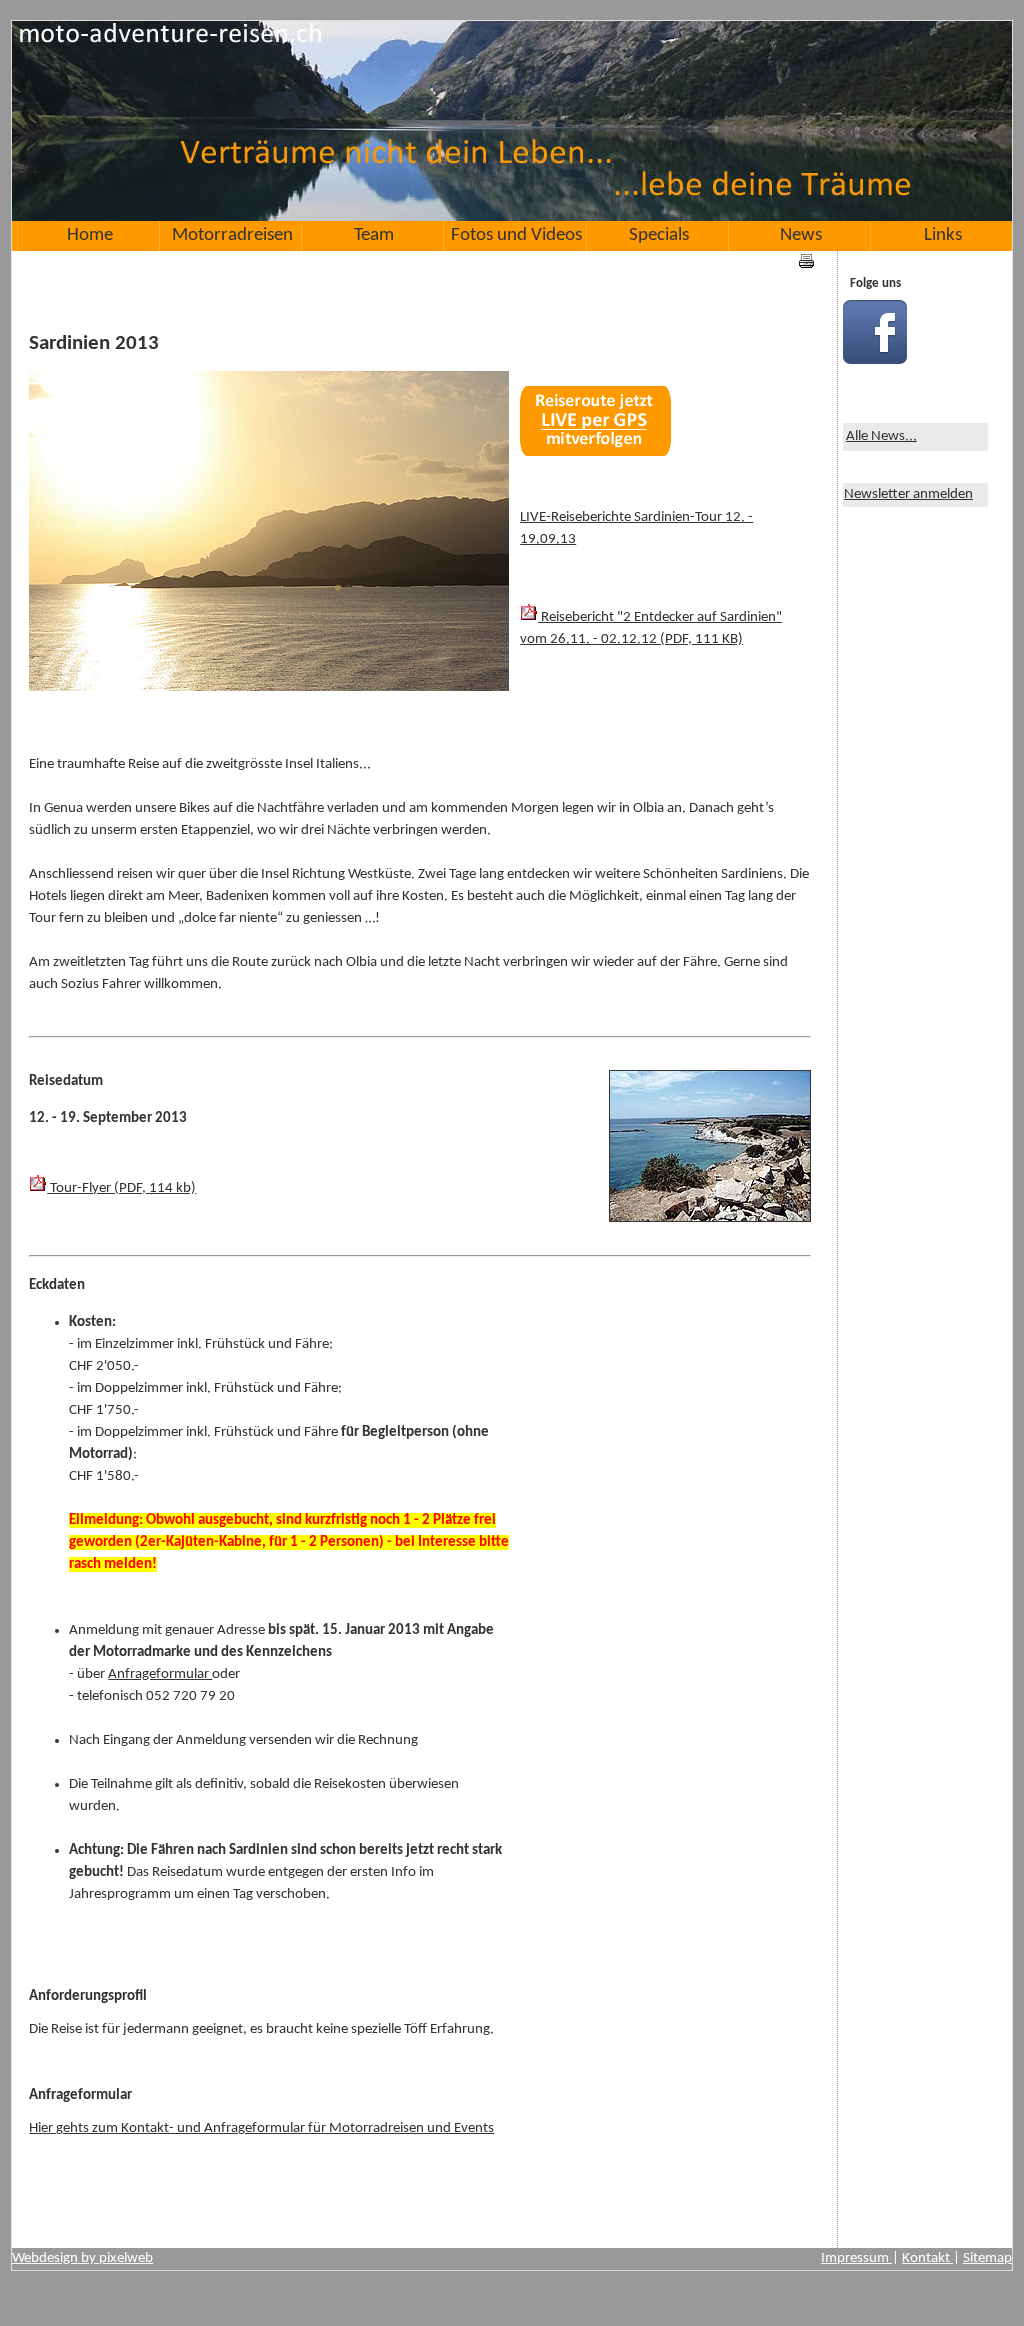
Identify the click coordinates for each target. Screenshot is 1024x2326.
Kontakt (927, 2258)
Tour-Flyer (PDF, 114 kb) (121, 1188)
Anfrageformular (160, 1674)
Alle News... (881, 436)
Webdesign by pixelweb (82, 2258)
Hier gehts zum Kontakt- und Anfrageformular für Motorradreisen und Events (261, 2128)
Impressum (856, 2258)
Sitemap (987, 2258)
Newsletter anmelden (908, 494)
